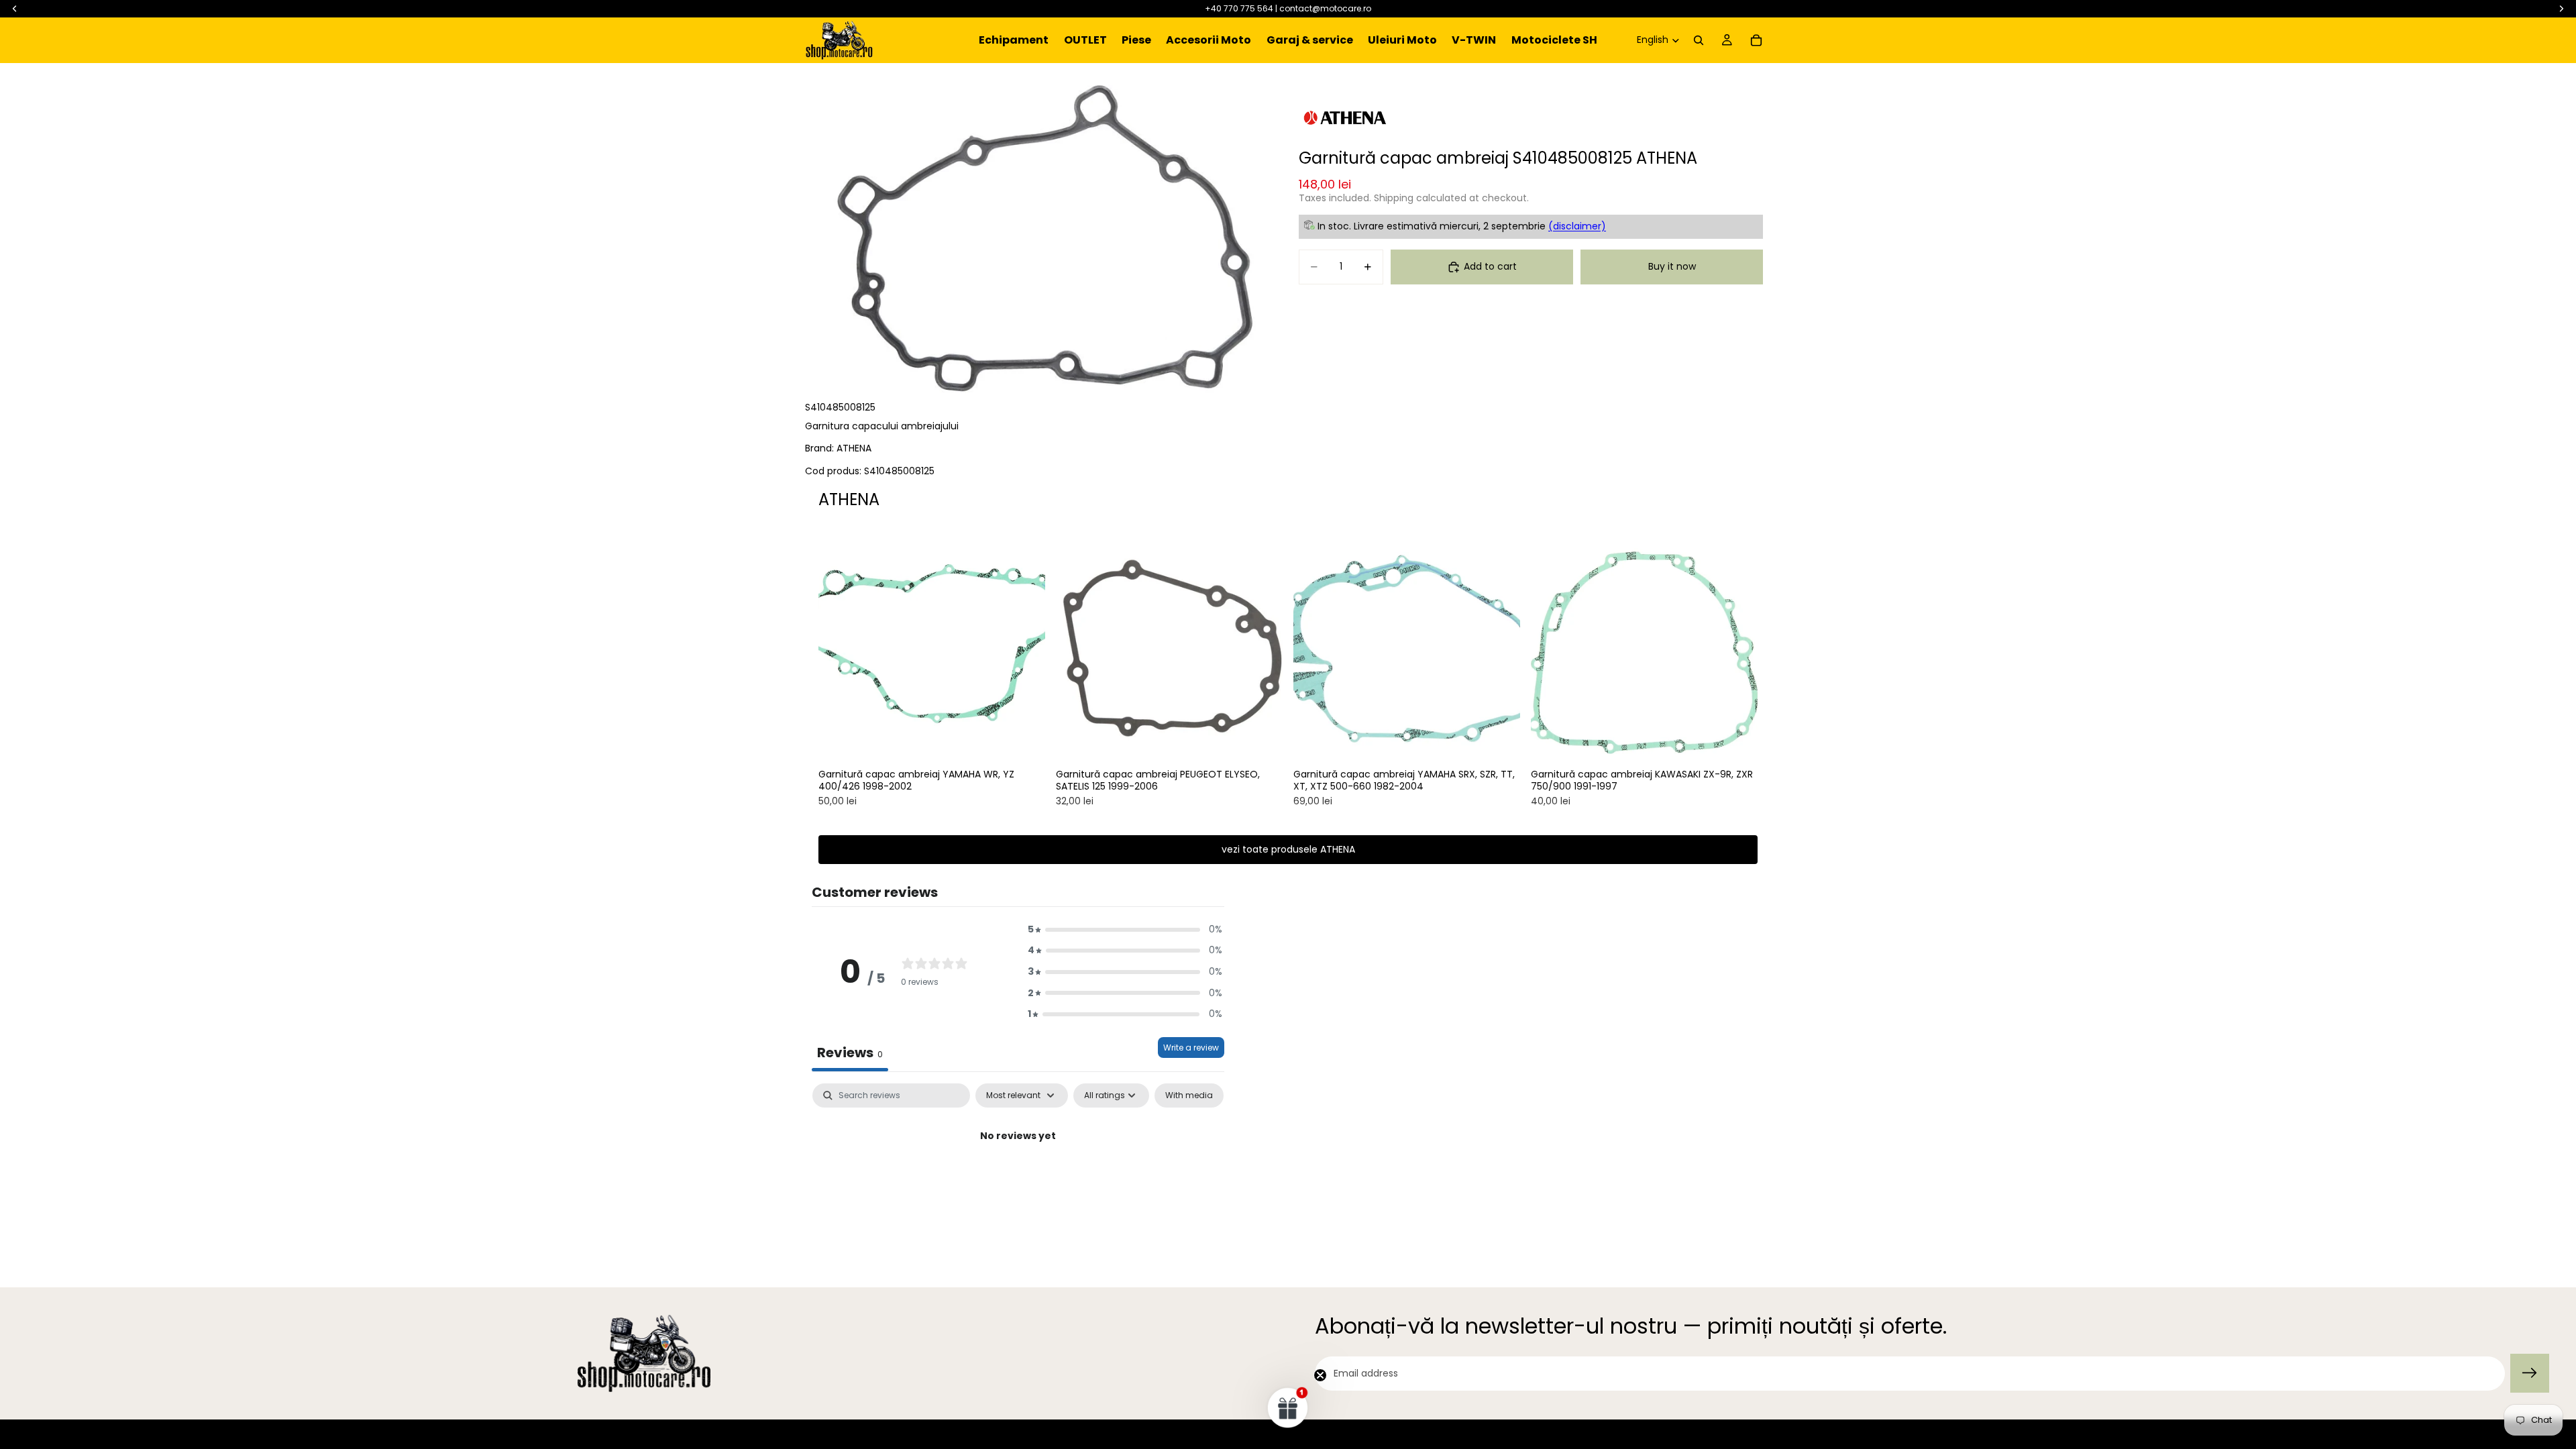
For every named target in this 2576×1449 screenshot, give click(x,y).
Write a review (1191, 1048)
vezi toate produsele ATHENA (1288, 849)
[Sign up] (2530, 1373)
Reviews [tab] (850, 1053)
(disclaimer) (1577, 226)
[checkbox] (1189, 1095)
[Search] (1699, 40)
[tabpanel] (1018, 1182)
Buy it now (1672, 266)
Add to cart (1490, 266)
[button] (1125, 930)
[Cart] (1756, 40)
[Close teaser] (1320, 1375)
